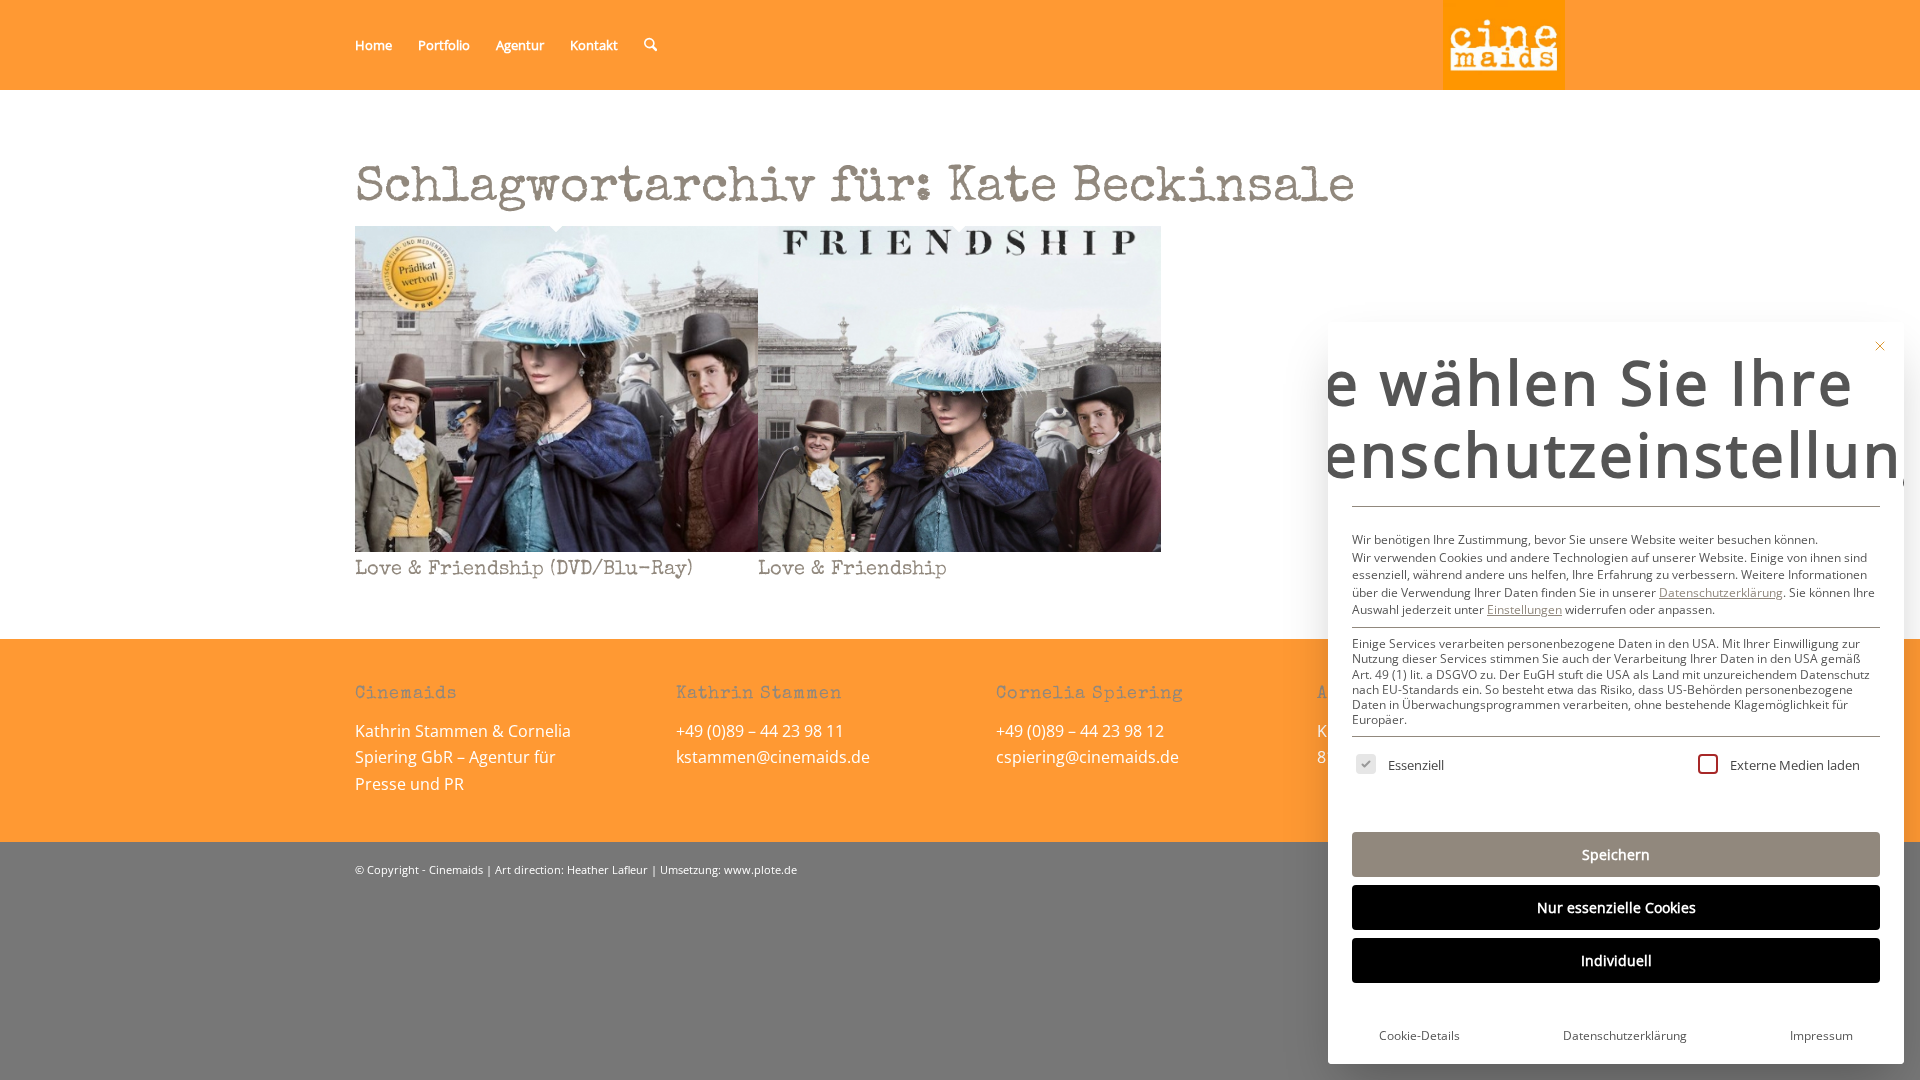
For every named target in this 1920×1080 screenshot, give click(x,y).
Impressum (1821, 1035)
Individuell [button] (1616, 960)
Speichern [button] (1616, 854)
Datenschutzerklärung (1721, 592)
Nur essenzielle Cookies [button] (1616, 907)
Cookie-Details (1419, 1035)
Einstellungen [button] (1524, 609)
